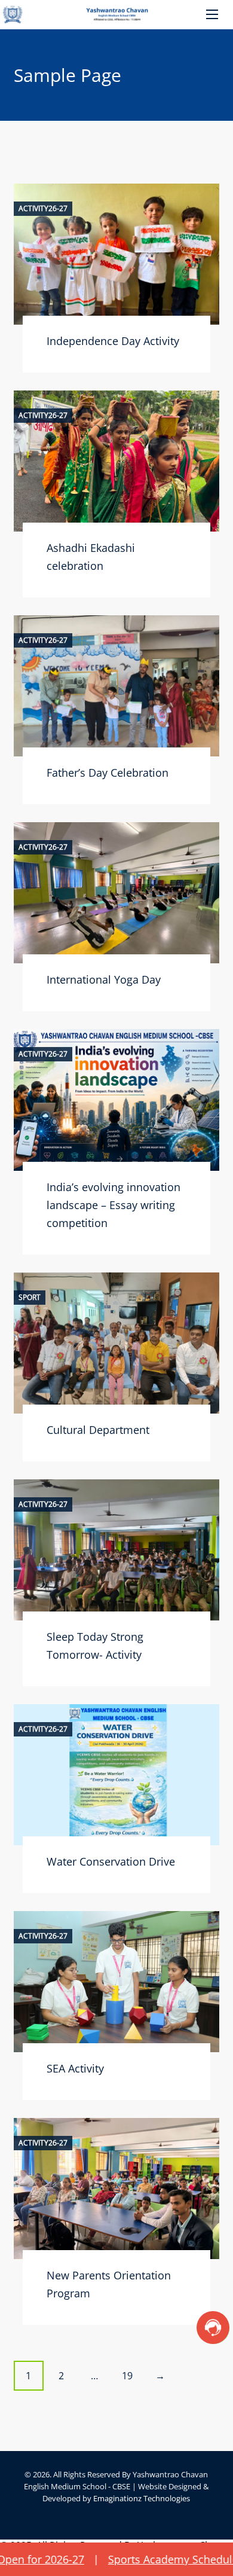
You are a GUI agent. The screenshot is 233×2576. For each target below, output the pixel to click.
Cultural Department (98, 1430)
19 (127, 2376)
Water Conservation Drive (111, 1861)
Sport (30, 1298)
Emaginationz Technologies (142, 2498)
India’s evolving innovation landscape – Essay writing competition (114, 1205)
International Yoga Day (104, 979)
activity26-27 (43, 209)
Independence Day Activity (113, 341)
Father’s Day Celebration (108, 773)
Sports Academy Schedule (136, 2559)
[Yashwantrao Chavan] (116, 15)
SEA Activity (75, 2068)
